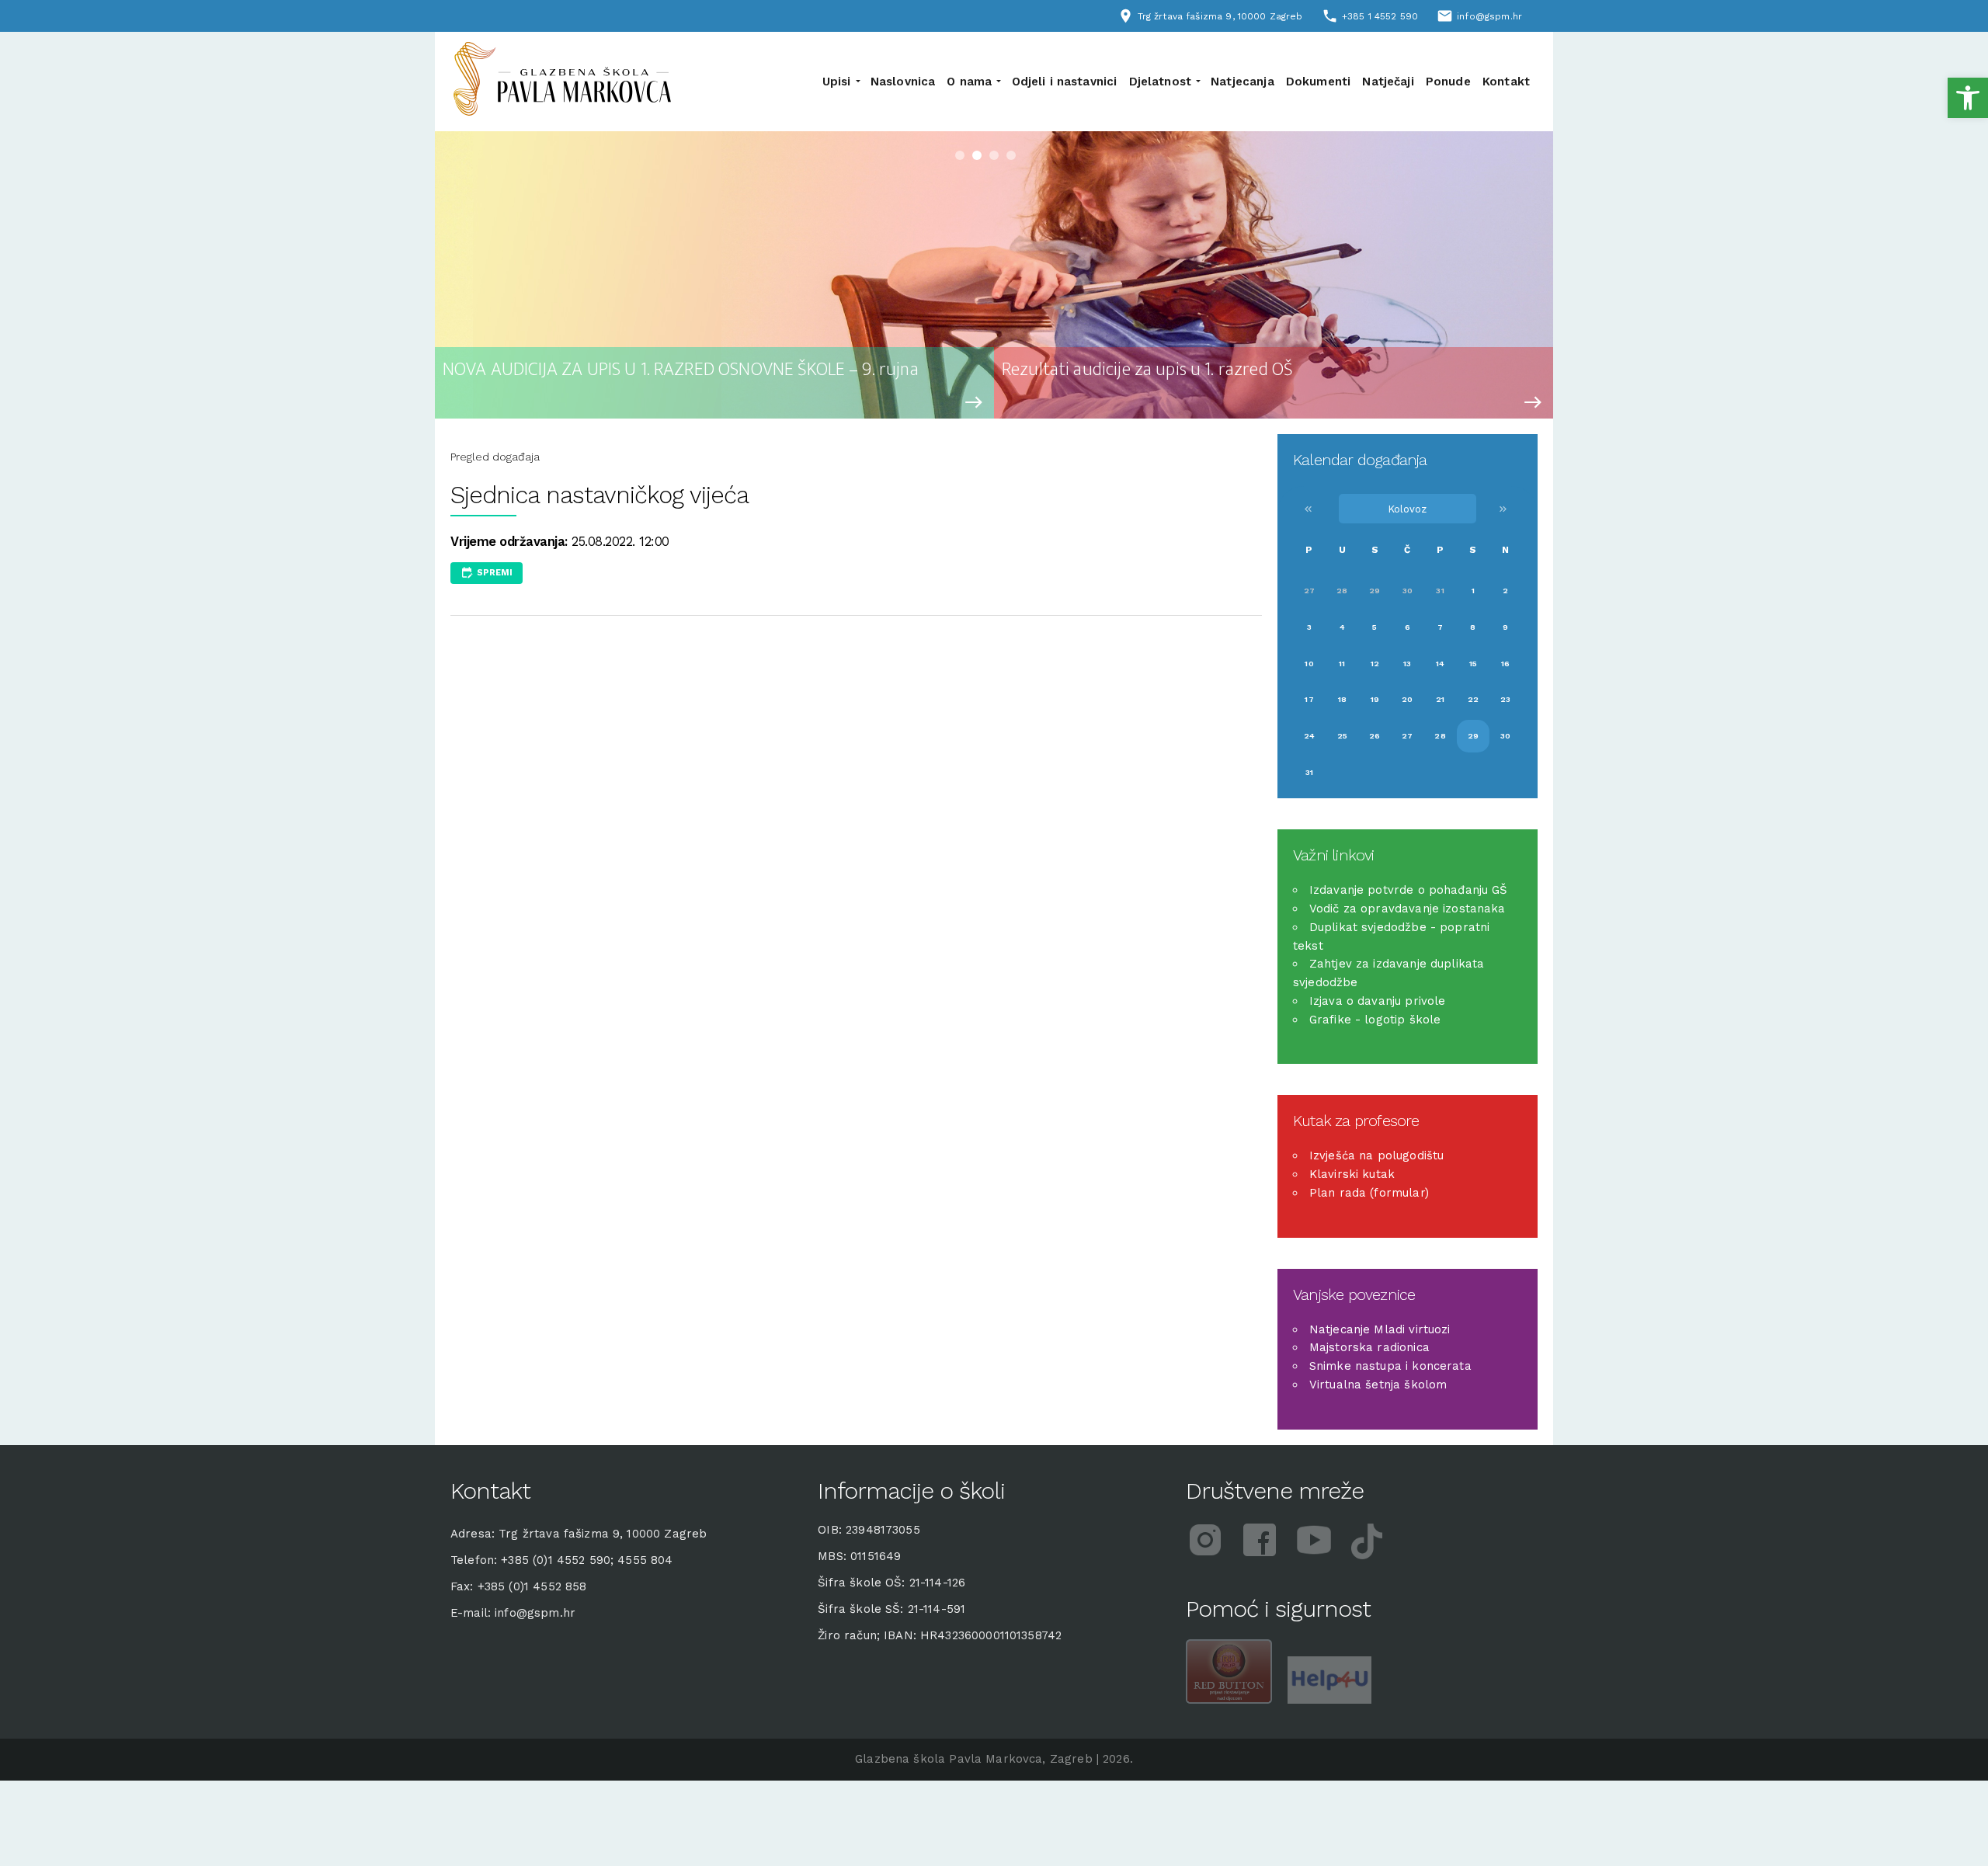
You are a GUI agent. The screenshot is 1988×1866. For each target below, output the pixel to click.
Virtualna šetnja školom (1378, 1385)
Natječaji (1388, 82)
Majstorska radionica (1369, 1347)
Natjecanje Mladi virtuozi (1380, 1329)
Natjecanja (1242, 82)
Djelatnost (1161, 82)
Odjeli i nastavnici (1065, 82)
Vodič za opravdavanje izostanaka (1408, 909)
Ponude (1448, 82)
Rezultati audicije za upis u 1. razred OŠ (1147, 370)
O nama (969, 82)
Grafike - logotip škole (1375, 1020)
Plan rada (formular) (1369, 1193)
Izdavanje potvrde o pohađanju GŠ (1409, 890)
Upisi (837, 82)
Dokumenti (1318, 82)
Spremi (495, 573)
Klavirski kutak (1352, 1174)
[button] (1968, 98)
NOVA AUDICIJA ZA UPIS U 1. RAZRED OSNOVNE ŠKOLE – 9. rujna (681, 370)
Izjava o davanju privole (1378, 1001)
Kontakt (1506, 82)
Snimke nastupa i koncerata (1390, 1366)
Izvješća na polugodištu (1376, 1155)
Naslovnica (903, 82)
